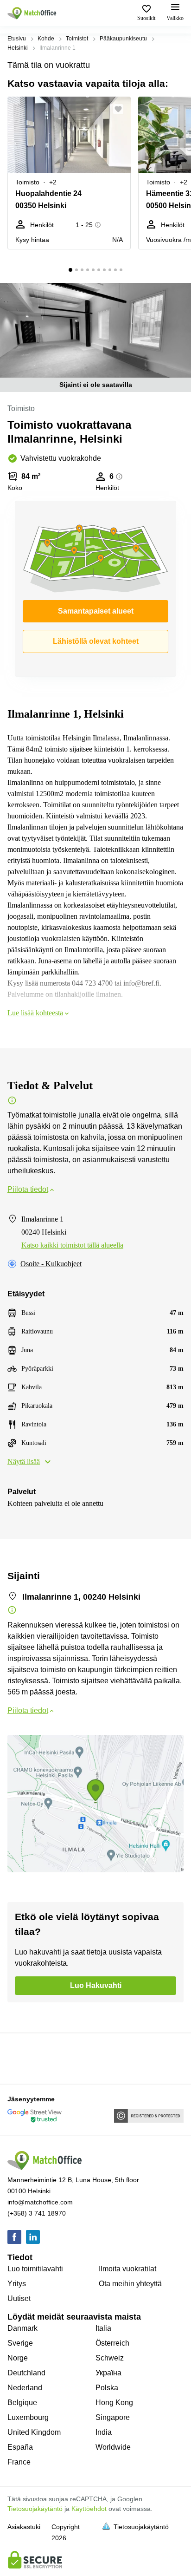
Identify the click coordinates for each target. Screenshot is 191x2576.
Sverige (20, 2343)
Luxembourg (28, 2417)
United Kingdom (34, 2432)
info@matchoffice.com (40, 2202)
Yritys (17, 2284)
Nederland (25, 2388)
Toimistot (77, 39)
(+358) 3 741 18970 (37, 2213)
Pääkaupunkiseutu (123, 39)
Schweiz (110, 2358)
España (20, 2447)
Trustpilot (21, 2058)
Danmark (22, 2328)
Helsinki (18, 48)
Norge (18, 2358)
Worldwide (113, 2447)
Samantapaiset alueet (96, 611)
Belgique (22, 2403)
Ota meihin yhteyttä (130, 2284)
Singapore (113, 2417)
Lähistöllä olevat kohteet (96, 641)
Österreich (112, 2343)
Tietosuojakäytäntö (35, 2509)
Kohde (46, 39)
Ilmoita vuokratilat (127, 2269)
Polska (107, 2388)
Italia (103, 2328)
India (104, 2432)
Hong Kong (114, 2403)
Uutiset (19, 2298)
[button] (121, 109)
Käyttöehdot (89, 2509)
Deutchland (26, 2373)
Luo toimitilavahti (35, 2269)
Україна (108, 2373)
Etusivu (17, 39)
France (19, 2462)
